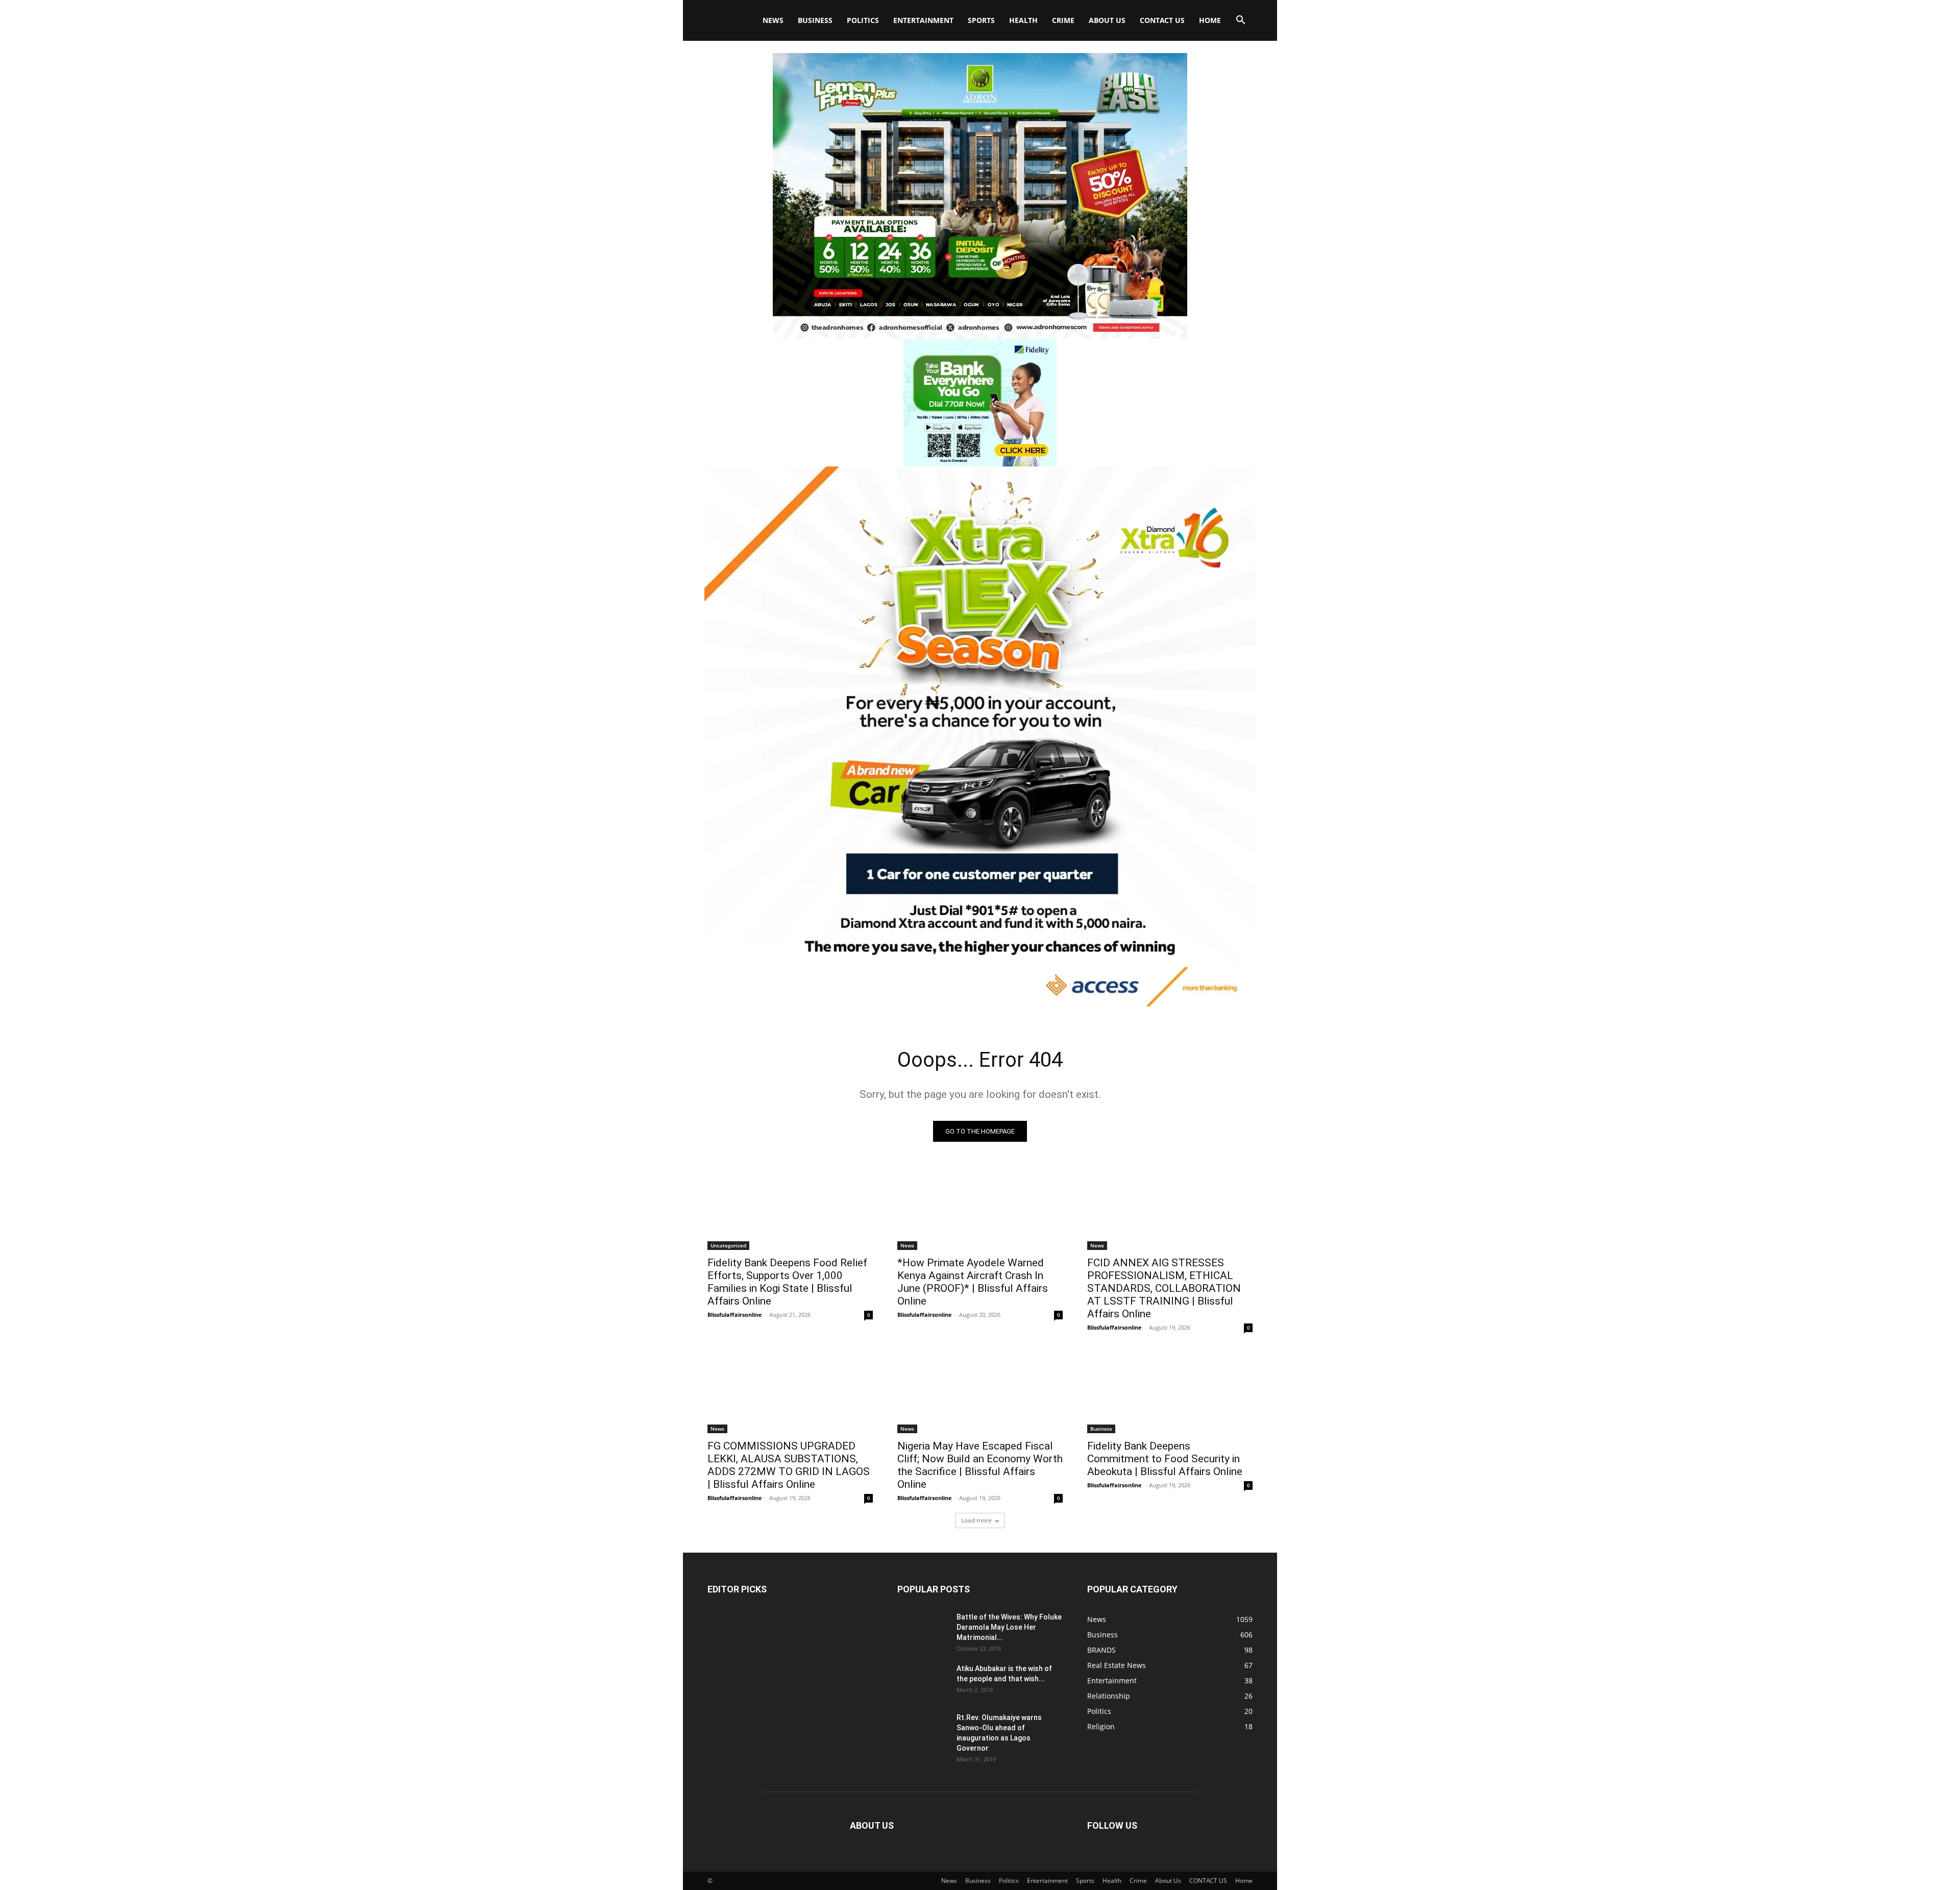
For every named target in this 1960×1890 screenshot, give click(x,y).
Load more (976, 1520)
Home (1210, 20)
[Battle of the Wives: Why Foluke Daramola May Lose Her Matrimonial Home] (923, 1630)
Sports (981, 20)
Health (1023, 20)
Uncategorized (728, 1245)
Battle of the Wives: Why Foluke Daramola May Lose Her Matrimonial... (1009, 1627)
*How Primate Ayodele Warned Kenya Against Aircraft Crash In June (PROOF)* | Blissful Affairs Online (973, 1282)
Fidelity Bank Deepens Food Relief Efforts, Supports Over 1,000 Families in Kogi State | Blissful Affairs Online (787, 1282)
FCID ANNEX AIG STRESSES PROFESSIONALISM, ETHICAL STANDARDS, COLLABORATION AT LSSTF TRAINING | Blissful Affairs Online (1164, 1288)
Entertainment (923, 20)
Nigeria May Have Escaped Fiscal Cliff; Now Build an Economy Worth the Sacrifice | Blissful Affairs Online (980, 1465)
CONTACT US (1162, 20)
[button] (1240, 21)
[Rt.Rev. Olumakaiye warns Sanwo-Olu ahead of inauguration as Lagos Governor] (923, 1730)
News (773, 20)
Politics (863, 20)
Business (815, 20)
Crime (1063, 20)
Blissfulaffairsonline (735, 1315)
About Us (1107, 20)
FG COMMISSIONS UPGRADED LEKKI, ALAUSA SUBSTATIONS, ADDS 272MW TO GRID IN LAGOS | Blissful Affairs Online (789, 1465)
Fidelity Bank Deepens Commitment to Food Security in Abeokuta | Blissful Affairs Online (1166, 1459)
